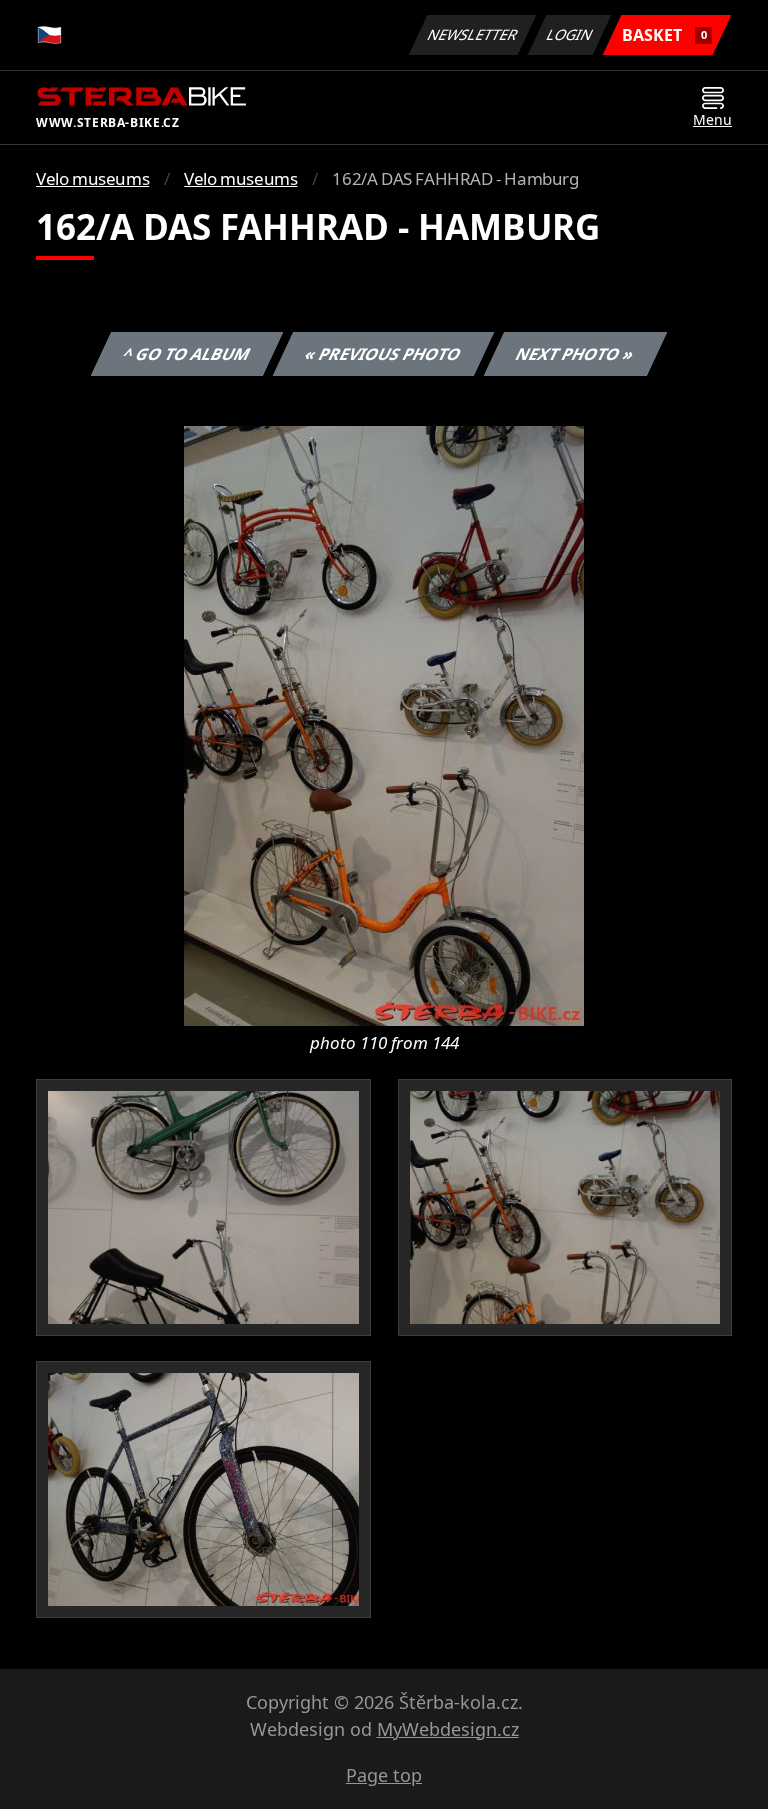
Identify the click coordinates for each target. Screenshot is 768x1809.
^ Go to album (187, 354)
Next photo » (575, 354)
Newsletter (473, 34)
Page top (384, 1775)
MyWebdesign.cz (448, 1729)
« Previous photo (383, 354)
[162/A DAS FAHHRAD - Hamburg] (384, 724)
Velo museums (92, 178)
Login (570, 34)
